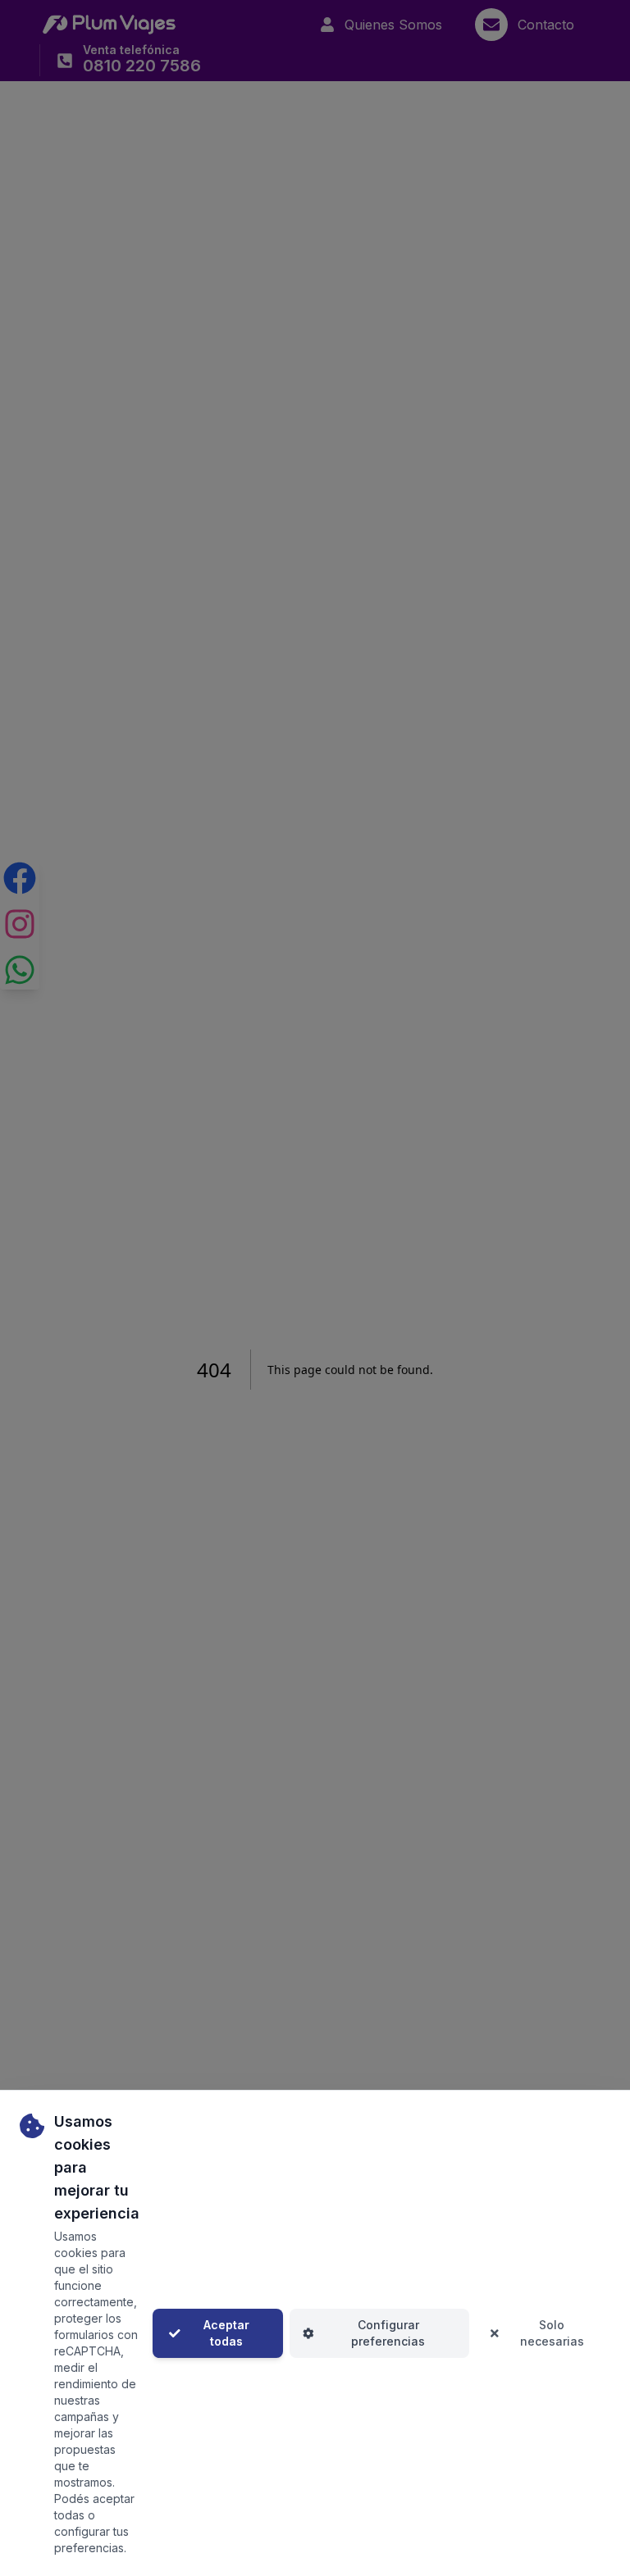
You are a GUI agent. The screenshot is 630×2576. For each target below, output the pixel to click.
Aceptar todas (226, 2333)
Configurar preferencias (388, 2333)
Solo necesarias (552, 2333)
